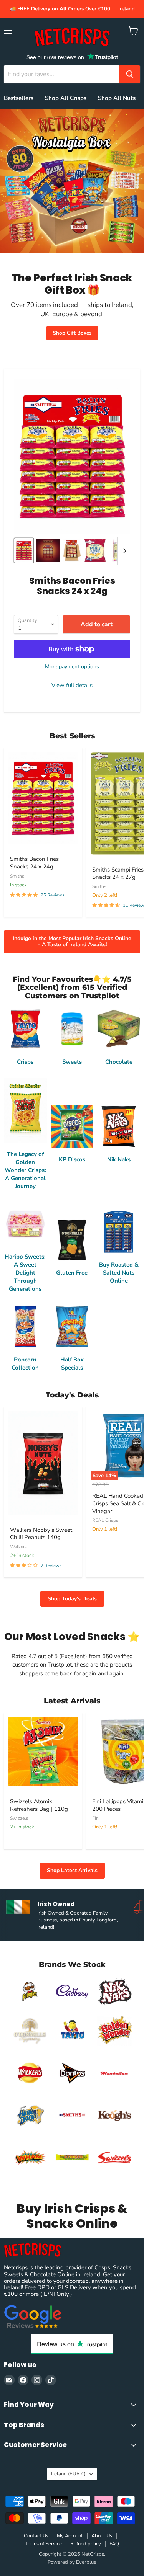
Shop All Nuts (117, 98)
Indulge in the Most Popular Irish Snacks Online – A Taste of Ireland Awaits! (72, 941)
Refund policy (86, 2544)
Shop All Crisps (66, 98)
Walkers (18, 1547)
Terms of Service (43, 2544)
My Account (70, 2536)
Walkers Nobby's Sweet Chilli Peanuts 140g (41, 1534)
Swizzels (19, 1818)
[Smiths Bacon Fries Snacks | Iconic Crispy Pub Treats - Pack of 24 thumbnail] (48, 550)
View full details (72, 685)
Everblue (86, 2562)
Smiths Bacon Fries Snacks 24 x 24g (34, 863)
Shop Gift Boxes (72, 333)
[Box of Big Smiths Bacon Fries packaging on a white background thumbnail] (72, 550)
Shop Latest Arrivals (72, 1870)
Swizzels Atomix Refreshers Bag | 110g (39, 1805)
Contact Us (36, 2536)
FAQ (114, 2544)
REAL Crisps (105, 1520)
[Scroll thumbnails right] (123, 551)
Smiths (17, 876)
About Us (102, 2536)
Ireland (68, 2474)
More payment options (72, 667)
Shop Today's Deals (72, 1599)
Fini (96, 1818)
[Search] (130, 74)
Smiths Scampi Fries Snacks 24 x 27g (118, 873)
